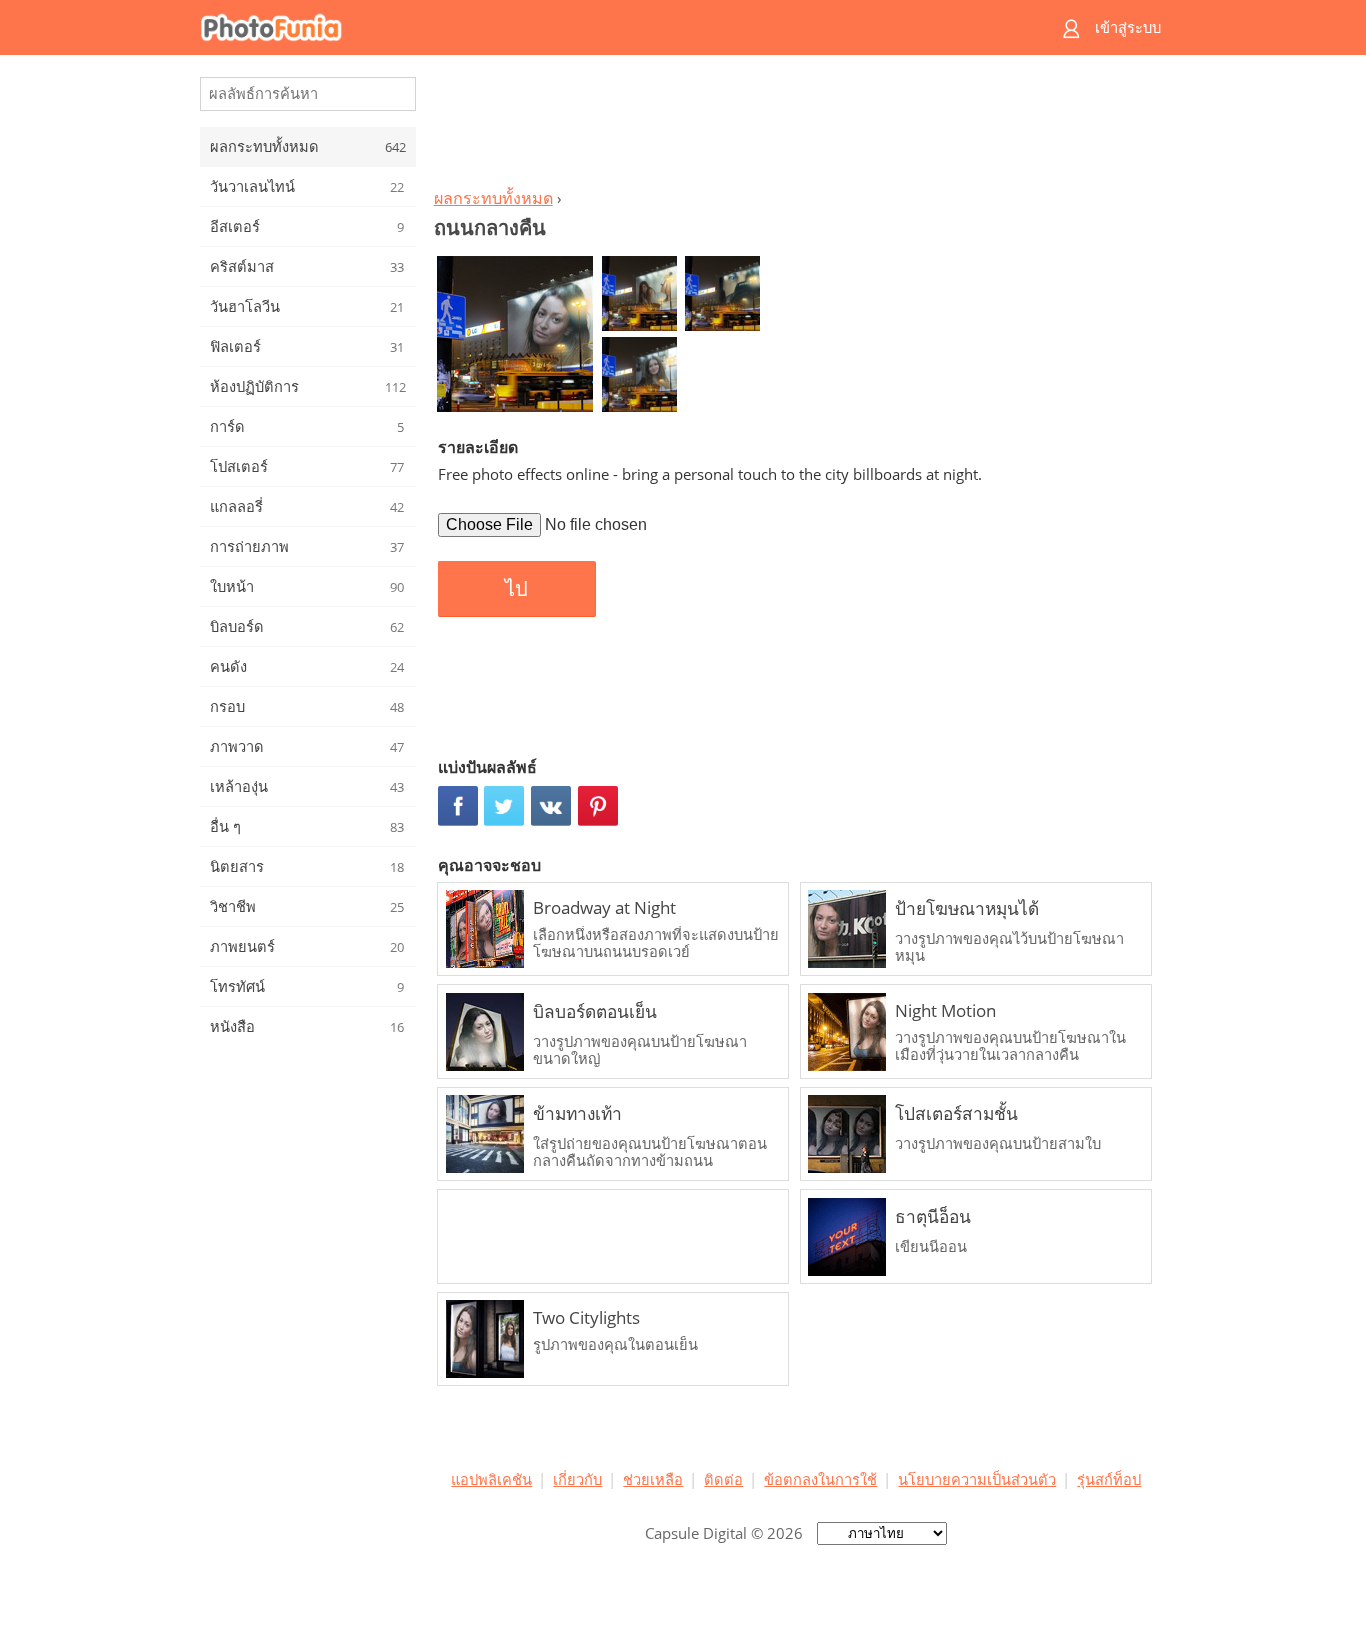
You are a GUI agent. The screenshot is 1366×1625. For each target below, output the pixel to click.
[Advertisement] (796, 126)
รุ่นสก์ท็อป (1109, 1479)
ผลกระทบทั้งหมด (493, 198)
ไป (516, 589)
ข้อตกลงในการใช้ (820, 1479)
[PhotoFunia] (606, 27)
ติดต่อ (723, 1479)
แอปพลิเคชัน (491, 1479)
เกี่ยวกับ (577, 1479)
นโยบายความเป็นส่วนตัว (977, 1479)
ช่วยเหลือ (653, 1479)
